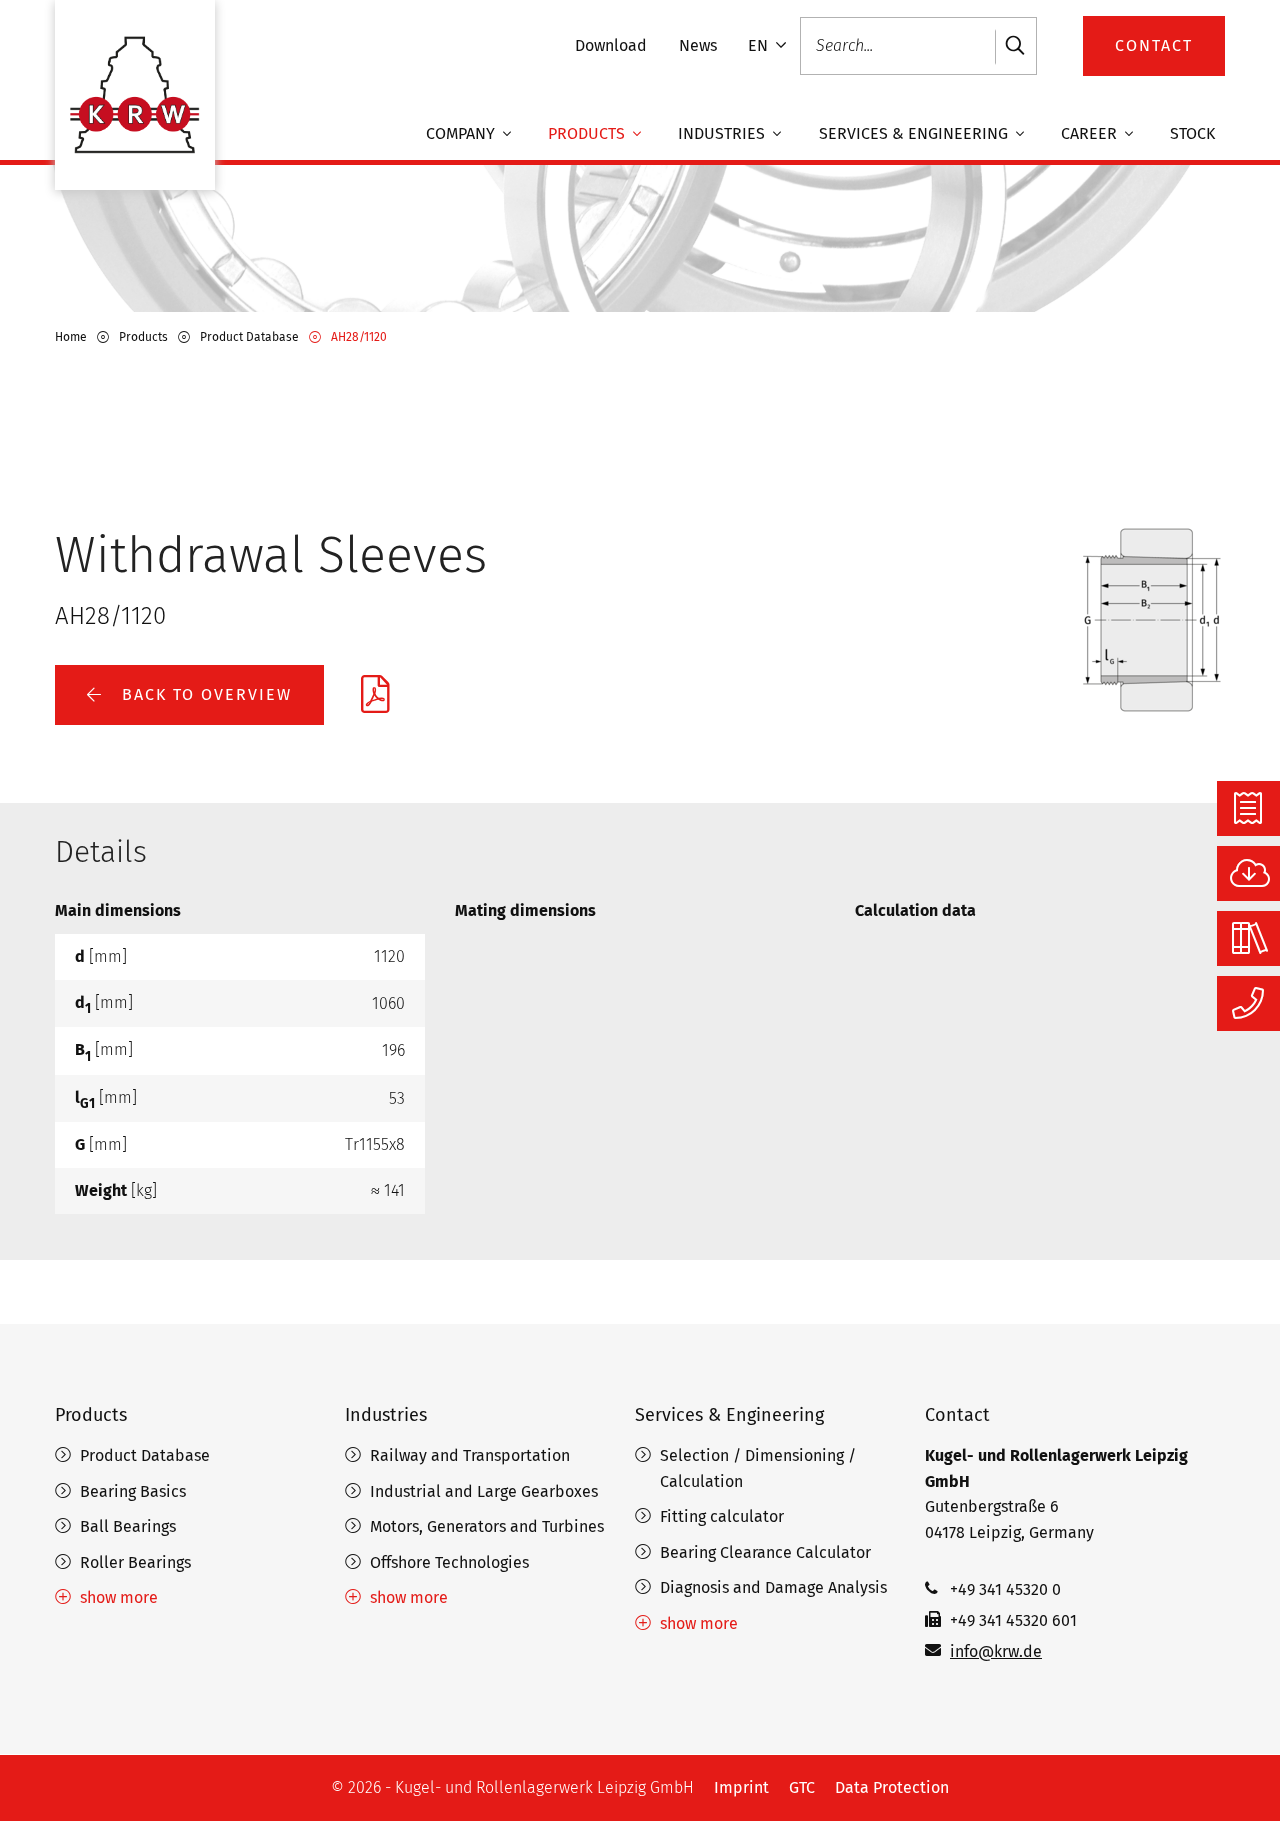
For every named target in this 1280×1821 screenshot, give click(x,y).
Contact (957, 1415)
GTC (802, 1787)
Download (611, 45)
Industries (723, 134)
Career (1091, 134)
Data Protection (892, 1787)
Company (462, 134)
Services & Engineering (915, 134)
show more (119, 1597)
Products (588, 134)
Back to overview (204, 694)
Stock (1192, 134)
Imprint (741, 1787)
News (698, 45)
